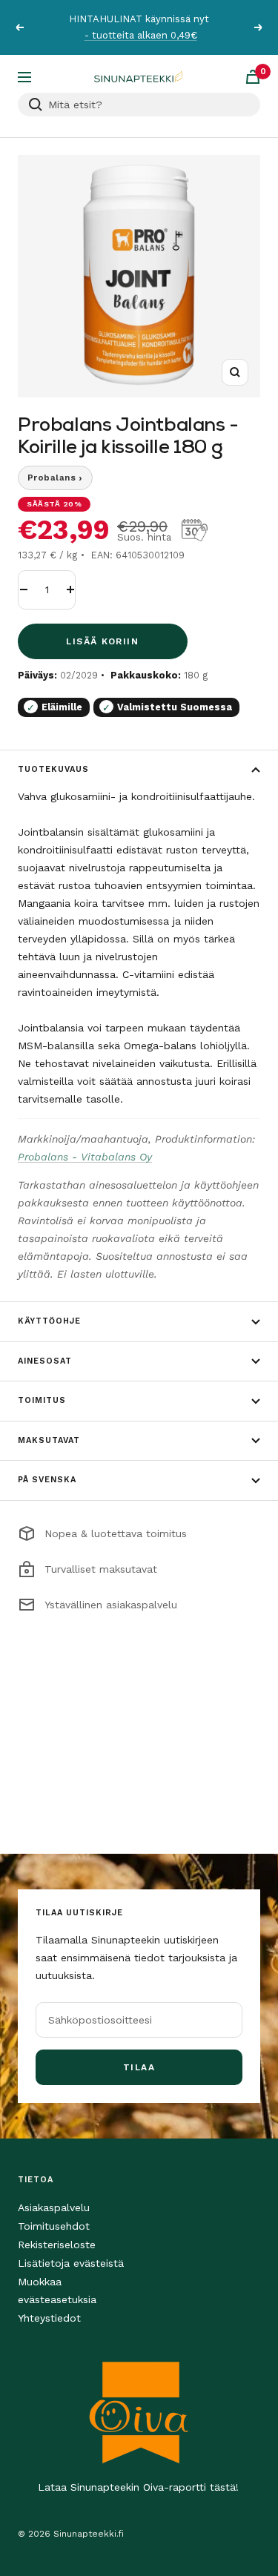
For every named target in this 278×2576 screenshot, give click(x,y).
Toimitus (42, 1400)
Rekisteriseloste (57, 2245)
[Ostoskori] (253, 77)
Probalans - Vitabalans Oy (85, 1157)
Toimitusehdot (54, 2226)
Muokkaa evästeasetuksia (57, 2291)
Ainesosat (45, 1361)
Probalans (55, 478)
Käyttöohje (49, 1321)
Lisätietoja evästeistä (71, 2263)
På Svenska (47, 1480)
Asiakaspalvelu (54, 2207)
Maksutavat (49, 1440)
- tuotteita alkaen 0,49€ (141, 35)
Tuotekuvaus (53, 769)
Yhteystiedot (49, 2318)
